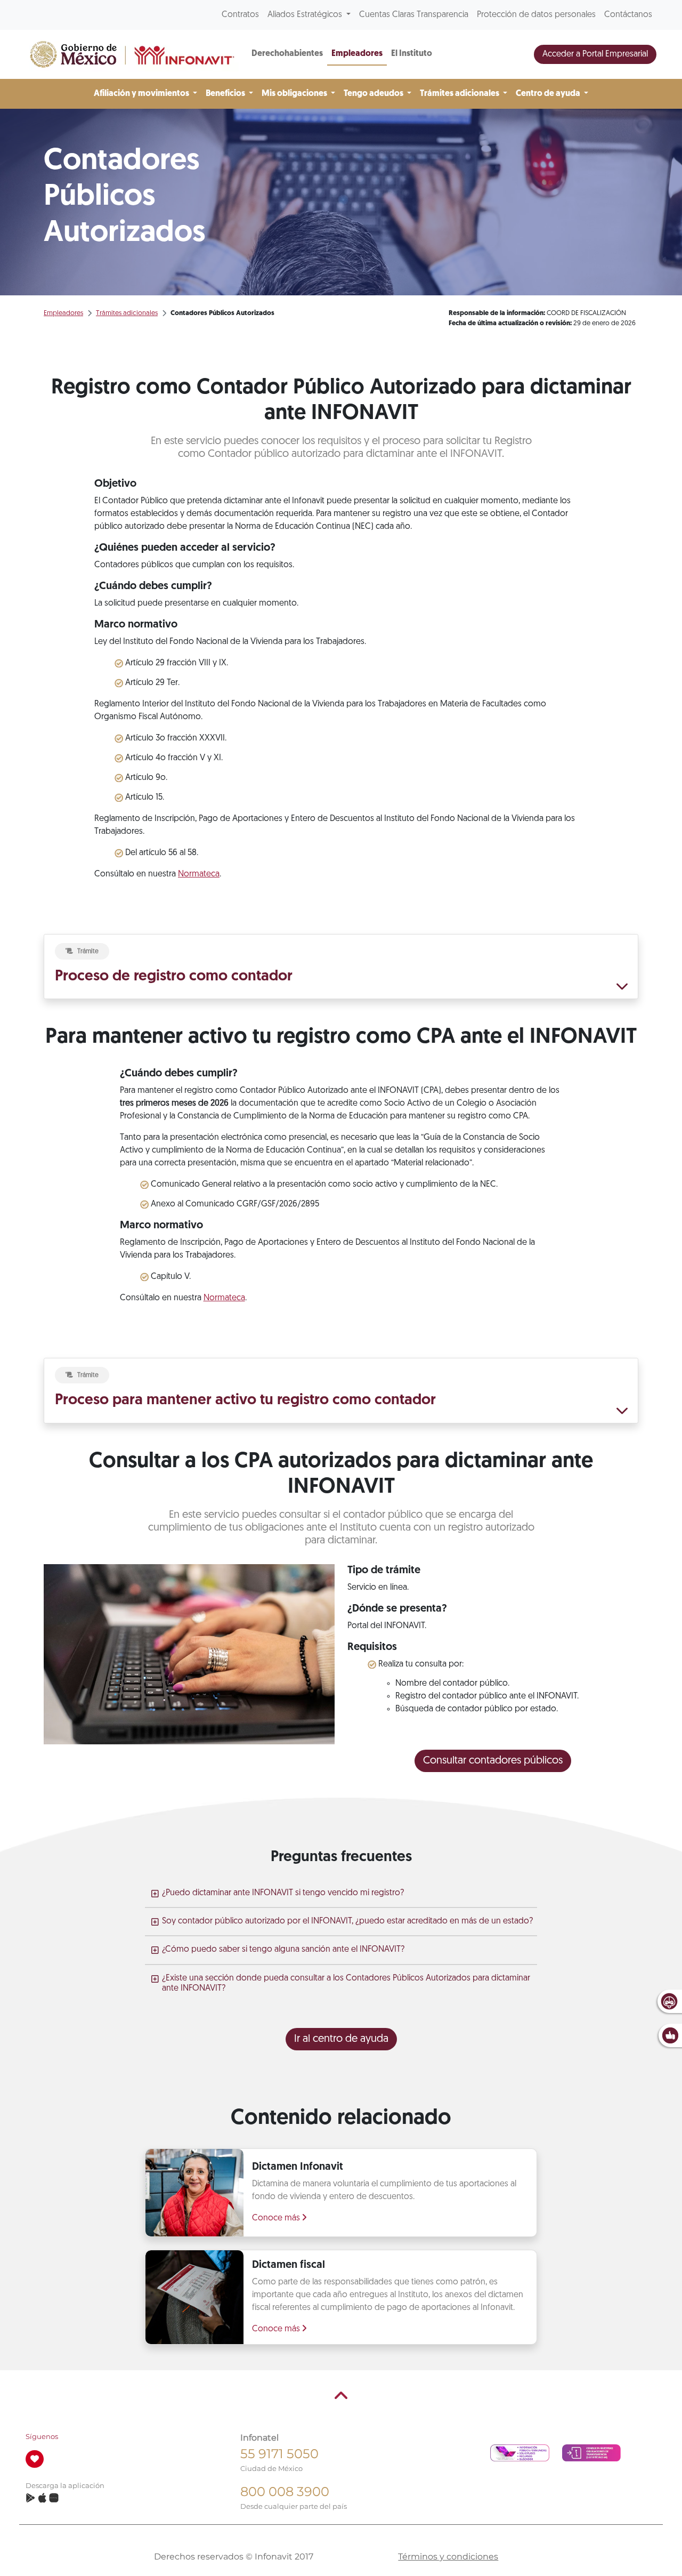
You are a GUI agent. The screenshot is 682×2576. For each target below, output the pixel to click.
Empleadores (357, 54)
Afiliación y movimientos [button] (142, 94)
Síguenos (42, 2437)
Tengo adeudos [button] (374, 94)
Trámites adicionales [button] (460, 94)
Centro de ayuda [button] (549, 94)
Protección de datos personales (536, 15)
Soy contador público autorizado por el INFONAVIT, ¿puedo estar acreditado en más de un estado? (347, 1921)
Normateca (199, 874)
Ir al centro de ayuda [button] (341, 2039)
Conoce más (277, 2218)
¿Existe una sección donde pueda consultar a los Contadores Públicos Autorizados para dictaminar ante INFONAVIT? (346, 1983)
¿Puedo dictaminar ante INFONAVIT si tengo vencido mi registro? (283, 1893)
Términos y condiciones (448, 2557)
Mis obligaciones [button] (295, 94)
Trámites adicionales (127, 313)
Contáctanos (628, 15)
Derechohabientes (287, 54)
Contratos (240, 15)
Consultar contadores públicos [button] (493, 1761)
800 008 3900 (285, 2492)
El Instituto (412, 54)
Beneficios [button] (226, 94)
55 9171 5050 (279, 2454)
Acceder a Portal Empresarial (595, 54)
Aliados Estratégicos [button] (306, 15)
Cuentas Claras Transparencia (414, 15)
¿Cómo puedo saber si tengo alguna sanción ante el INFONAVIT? (283, 1950)
